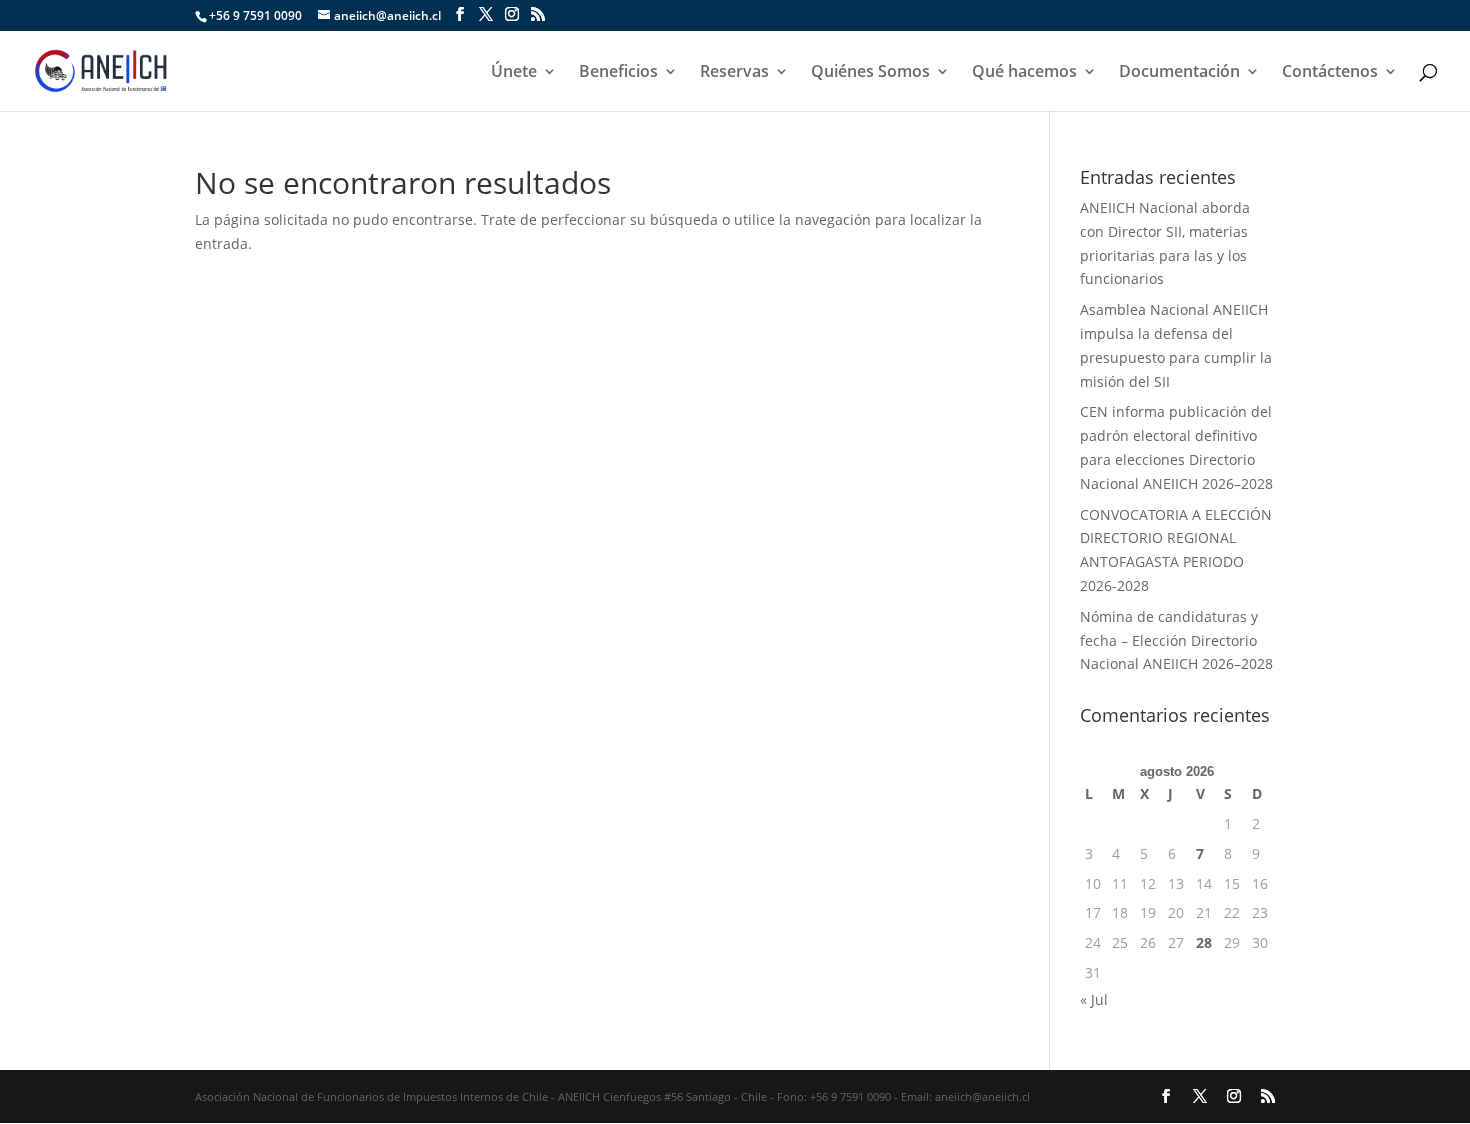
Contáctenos (1330, 73)
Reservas (734, 73)
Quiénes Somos (870, 73)
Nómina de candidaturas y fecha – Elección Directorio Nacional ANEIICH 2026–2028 (1176, 640)
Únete (514, 73)
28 (1204, 942)
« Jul (1094, 999)
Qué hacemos (1024, 73)
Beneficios (618, 73)
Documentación (1179, 73)
